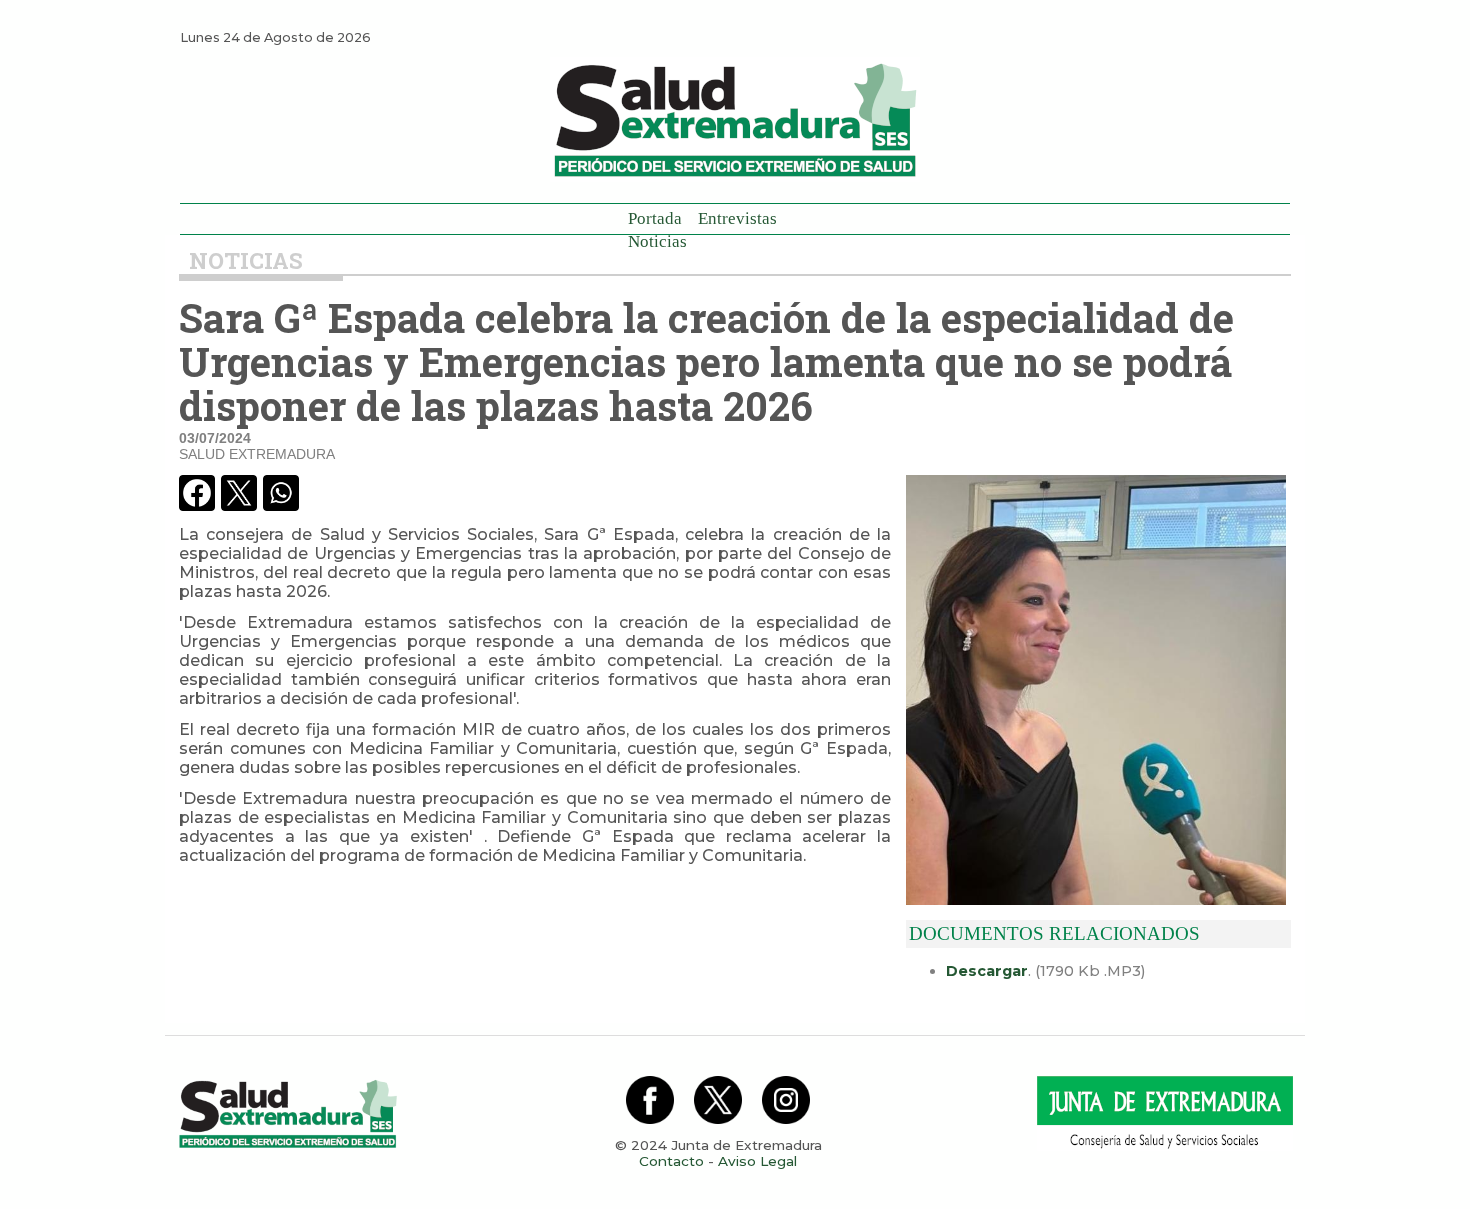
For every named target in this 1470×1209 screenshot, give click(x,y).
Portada (655, 218)
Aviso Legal (757, 1161)
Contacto (671, 1161)
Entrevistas (737, 218)
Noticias (657, 241)
